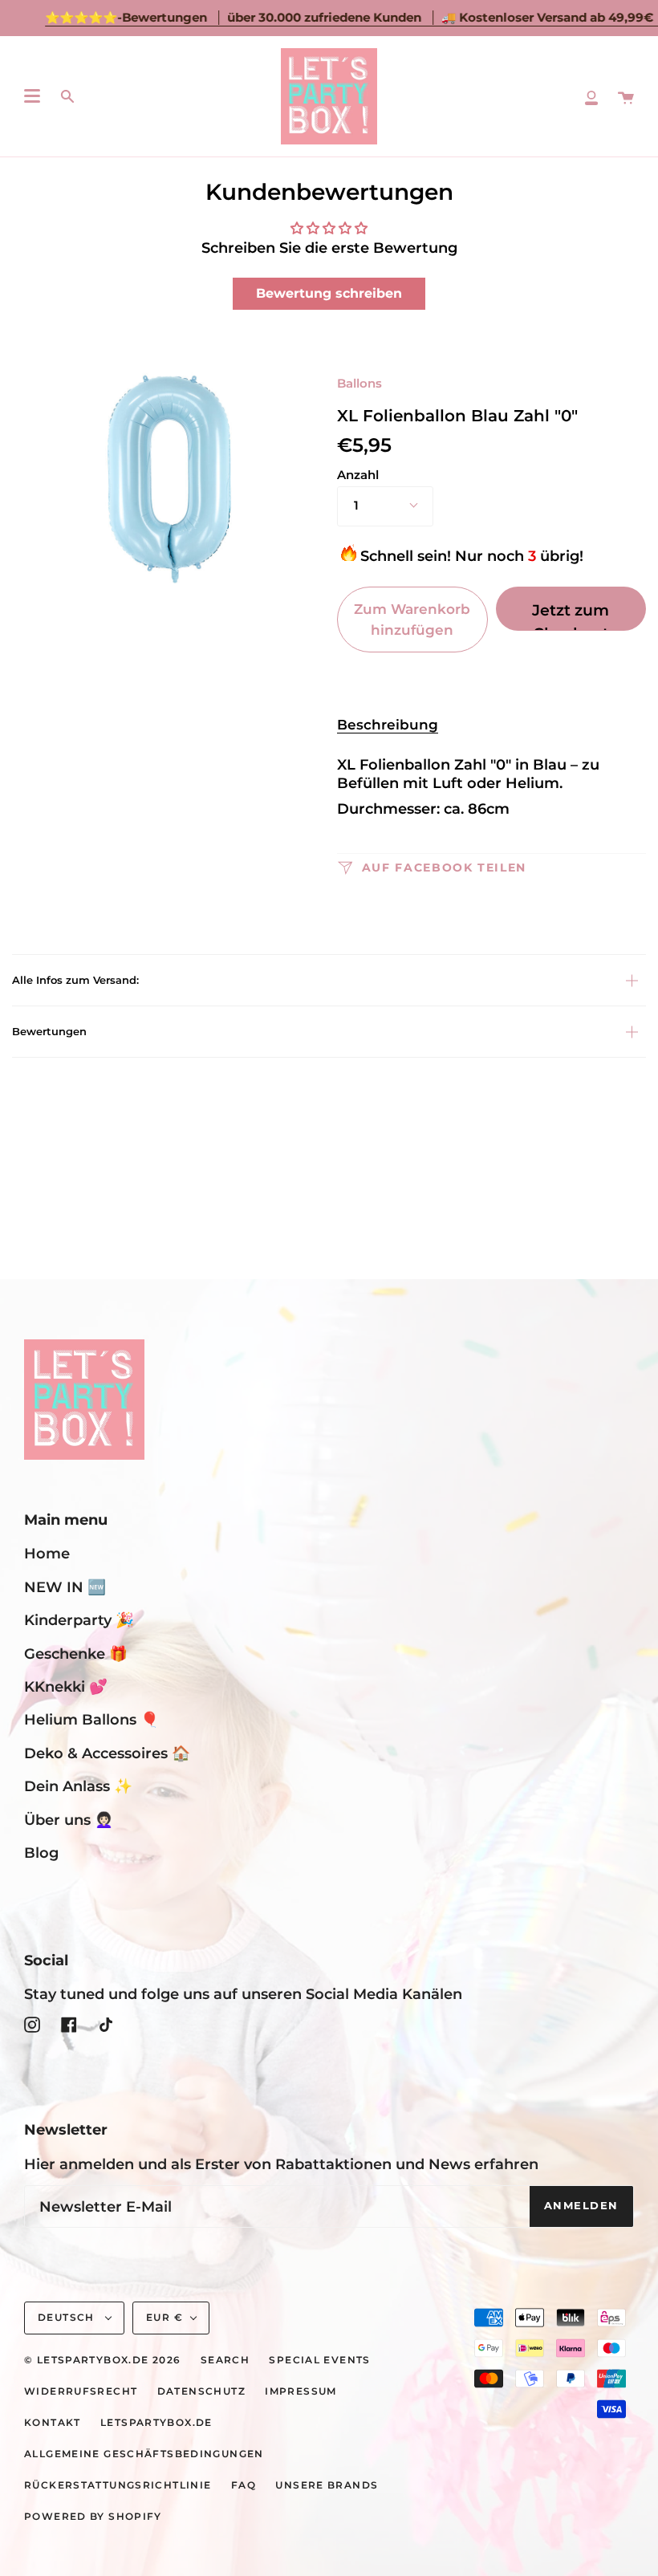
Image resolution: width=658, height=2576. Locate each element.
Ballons (359, 384)
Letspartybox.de (156, 2423)
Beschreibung (388, 724)
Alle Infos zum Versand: (75, 980)
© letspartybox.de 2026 (102, 2360)
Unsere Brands (327, 2485)
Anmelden (581, 2206)
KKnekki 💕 (66, 1686)
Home (47, 1553)
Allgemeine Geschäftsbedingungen (144, 2454)
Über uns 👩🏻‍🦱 (69, 1820)
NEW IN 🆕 (65, 1587)
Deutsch (68, 2318)
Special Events (319, 2360)
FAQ (244, 2485)
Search (225, 2360)
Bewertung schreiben (329, 293)
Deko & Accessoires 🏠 (107, 1753)
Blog (41, 1853)
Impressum (301, 2391)
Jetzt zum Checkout (571, 616)
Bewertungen (49, 1032)
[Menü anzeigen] (32, 96)
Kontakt (53, 2423)
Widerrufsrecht (81, 2391)
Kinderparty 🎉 (79, 1620)
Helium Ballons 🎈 (91, 1719)
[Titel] (591, 96)
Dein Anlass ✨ (78, 1786)
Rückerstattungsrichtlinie (118, 2485)
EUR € (164, 2318)
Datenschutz (201, 2391)
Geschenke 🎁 (76, 1654)
